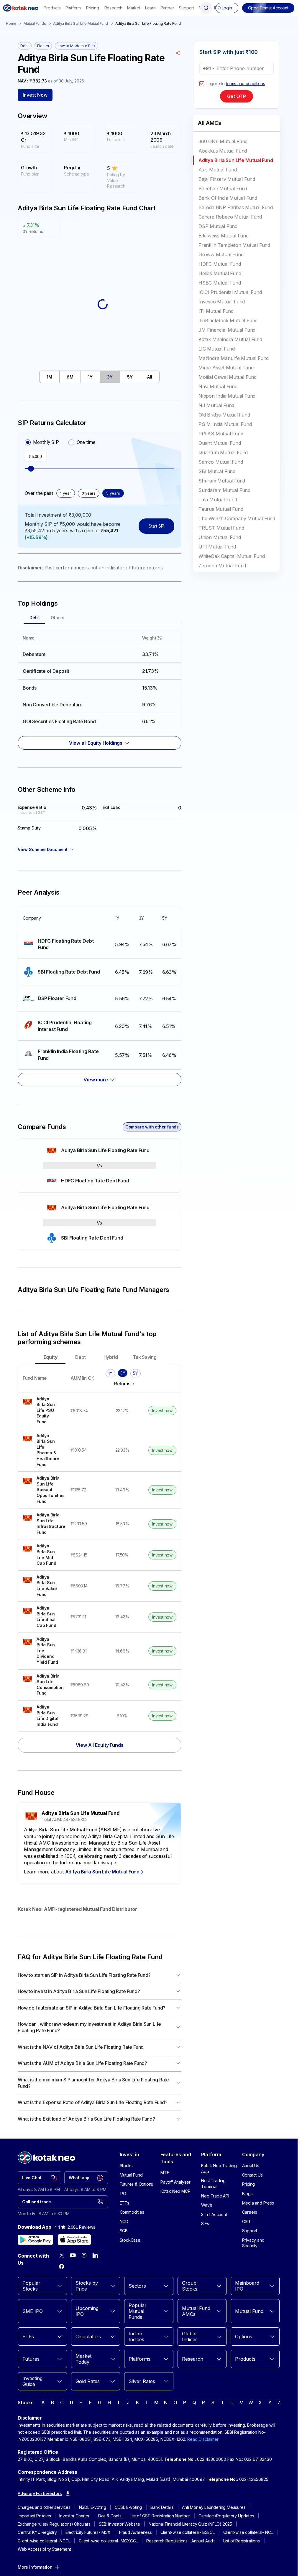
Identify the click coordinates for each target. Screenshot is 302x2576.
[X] (62, 2255)
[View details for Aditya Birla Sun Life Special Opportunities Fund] (42, 1490)
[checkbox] (202, 84)
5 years (113, 493)
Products (52, 8)
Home (11, 23)
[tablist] (99, 377)
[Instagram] (84, 2255)
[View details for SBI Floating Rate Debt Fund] (64, 972)
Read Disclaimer (203, 2439)
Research (113, 8)
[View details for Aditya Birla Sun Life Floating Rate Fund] (100, 1150)
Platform (73, 8)
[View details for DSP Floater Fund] (64, 998)
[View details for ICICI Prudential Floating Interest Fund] (64, 1026)
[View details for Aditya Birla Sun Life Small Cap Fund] (42, 1617)
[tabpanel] (100, 687)
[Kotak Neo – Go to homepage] (21, 8)
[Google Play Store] (35, 2240)
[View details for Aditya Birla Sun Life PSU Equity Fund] (42, 1411)
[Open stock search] (206, 8)
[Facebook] (62, 2266)
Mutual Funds (35, 23)
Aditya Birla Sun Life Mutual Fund (80, 23)
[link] (40, 2178)
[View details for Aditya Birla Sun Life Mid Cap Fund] (42, 1555)
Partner (167, 8)
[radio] (28, 442)
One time (86, 442)
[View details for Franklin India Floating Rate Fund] (64, 1055)
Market (134, 8)
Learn (150, 8)
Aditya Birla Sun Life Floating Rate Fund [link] (148, 23)
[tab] (50, 377)
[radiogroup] (60, 442)
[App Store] (74, 2240)
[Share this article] (178, 53)
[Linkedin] (95, 2255)
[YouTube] (73, 2255)
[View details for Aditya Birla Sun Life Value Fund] (42, 1586)
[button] (268, 8)
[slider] (31, 469)
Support (186, 8)
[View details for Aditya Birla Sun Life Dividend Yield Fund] (42, 1651)
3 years (89, 493)
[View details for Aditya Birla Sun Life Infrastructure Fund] (42, 1524)
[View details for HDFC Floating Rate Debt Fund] (64, 945)
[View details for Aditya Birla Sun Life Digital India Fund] (42, 1716)
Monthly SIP (46, 442)
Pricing (93, 8)
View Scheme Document (43, 849)
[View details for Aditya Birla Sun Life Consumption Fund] (42, 1685)
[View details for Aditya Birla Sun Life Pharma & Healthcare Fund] (42, 1450)
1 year (66, 493)
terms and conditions (246, 84)
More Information (35, 2567)
